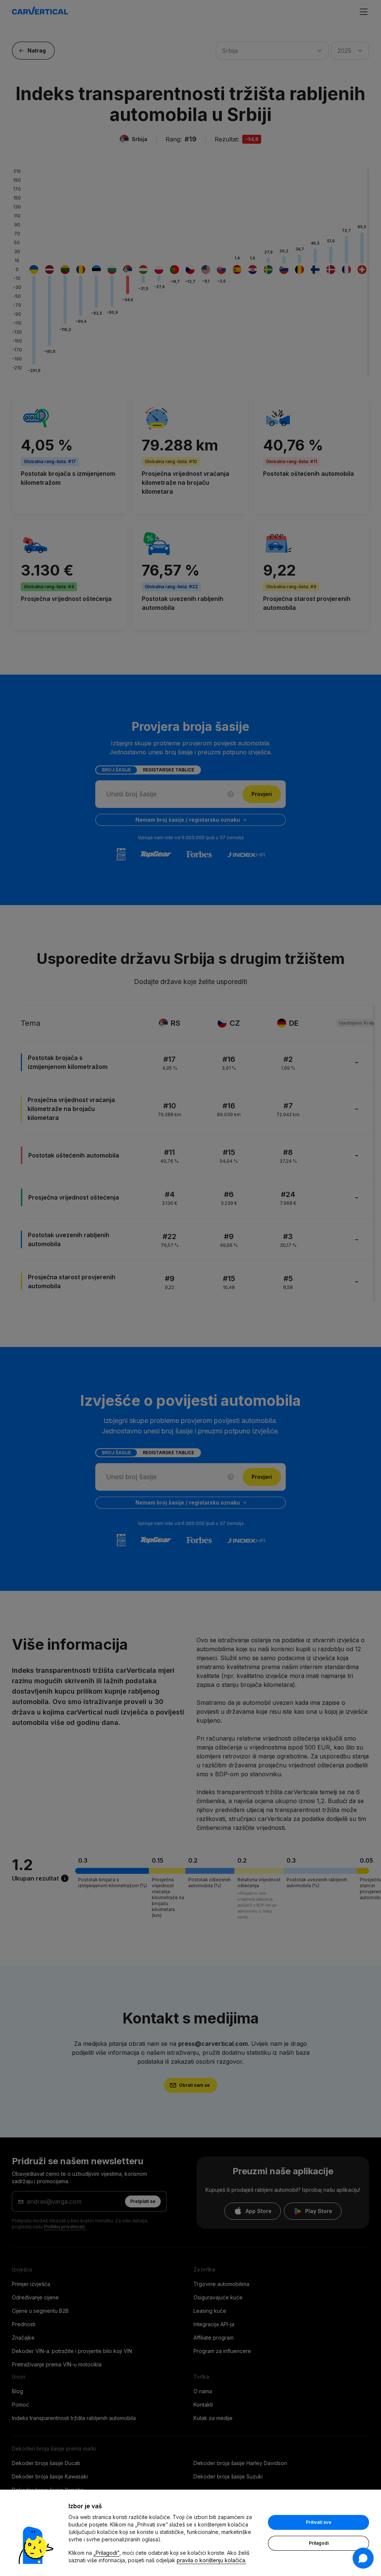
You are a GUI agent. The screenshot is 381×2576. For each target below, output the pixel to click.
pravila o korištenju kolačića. (212, 2560)
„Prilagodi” (106, 2553)
